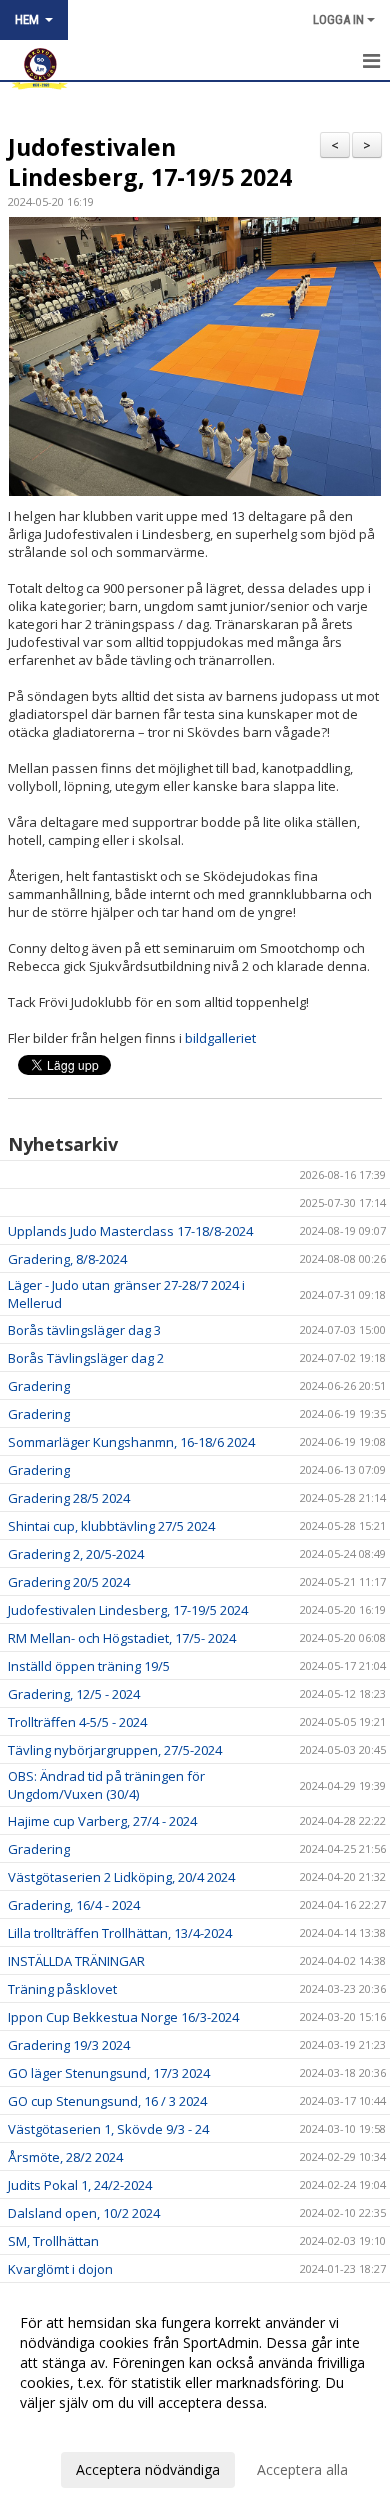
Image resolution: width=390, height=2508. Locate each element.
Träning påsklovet (62, 1989)
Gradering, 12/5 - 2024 (74, 1694)
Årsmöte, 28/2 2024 (65, 2157)
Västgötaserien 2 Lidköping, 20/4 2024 (121, 1877)
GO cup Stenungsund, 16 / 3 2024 (107, 2101)
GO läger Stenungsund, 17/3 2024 (109, 2073)
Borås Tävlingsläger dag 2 (86, 1358)
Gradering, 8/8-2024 (67, 1259)
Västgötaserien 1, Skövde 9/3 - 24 (108, 2129)
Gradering (39, 1386)
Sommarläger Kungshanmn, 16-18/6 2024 (131, 1442)
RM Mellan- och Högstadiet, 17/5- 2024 (122, 1638)
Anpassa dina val (74, 2429)
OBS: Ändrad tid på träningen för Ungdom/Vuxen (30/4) (106, 1785)
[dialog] (195, 2395)
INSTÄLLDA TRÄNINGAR (76, 1961)
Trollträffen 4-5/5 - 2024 (77, 1722)
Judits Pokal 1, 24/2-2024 (80, 2185)
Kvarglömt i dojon (60, 2269)
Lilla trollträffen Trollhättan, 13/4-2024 (120, 1933)
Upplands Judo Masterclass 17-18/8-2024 (130, 1231)
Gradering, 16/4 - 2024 (74, 1905)
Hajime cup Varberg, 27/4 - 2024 (102, 1821)
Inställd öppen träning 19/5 (89, 1666)
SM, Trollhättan (53, 2241)
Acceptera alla (302, 2469)
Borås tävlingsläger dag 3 (84, 1330)
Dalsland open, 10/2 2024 (84, 2213)
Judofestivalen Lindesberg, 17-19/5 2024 (150, 162)
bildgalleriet (220, 1038)
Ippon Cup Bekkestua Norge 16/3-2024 (123, 2017)
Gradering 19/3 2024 (69, 2045)
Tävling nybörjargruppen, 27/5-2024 (115, 1750)
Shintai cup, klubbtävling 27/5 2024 (111, 1526)
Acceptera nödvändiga (148, 2469)
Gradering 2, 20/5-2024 (76, 1554)
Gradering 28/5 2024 (69, 1498)
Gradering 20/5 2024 (69, 1582)
